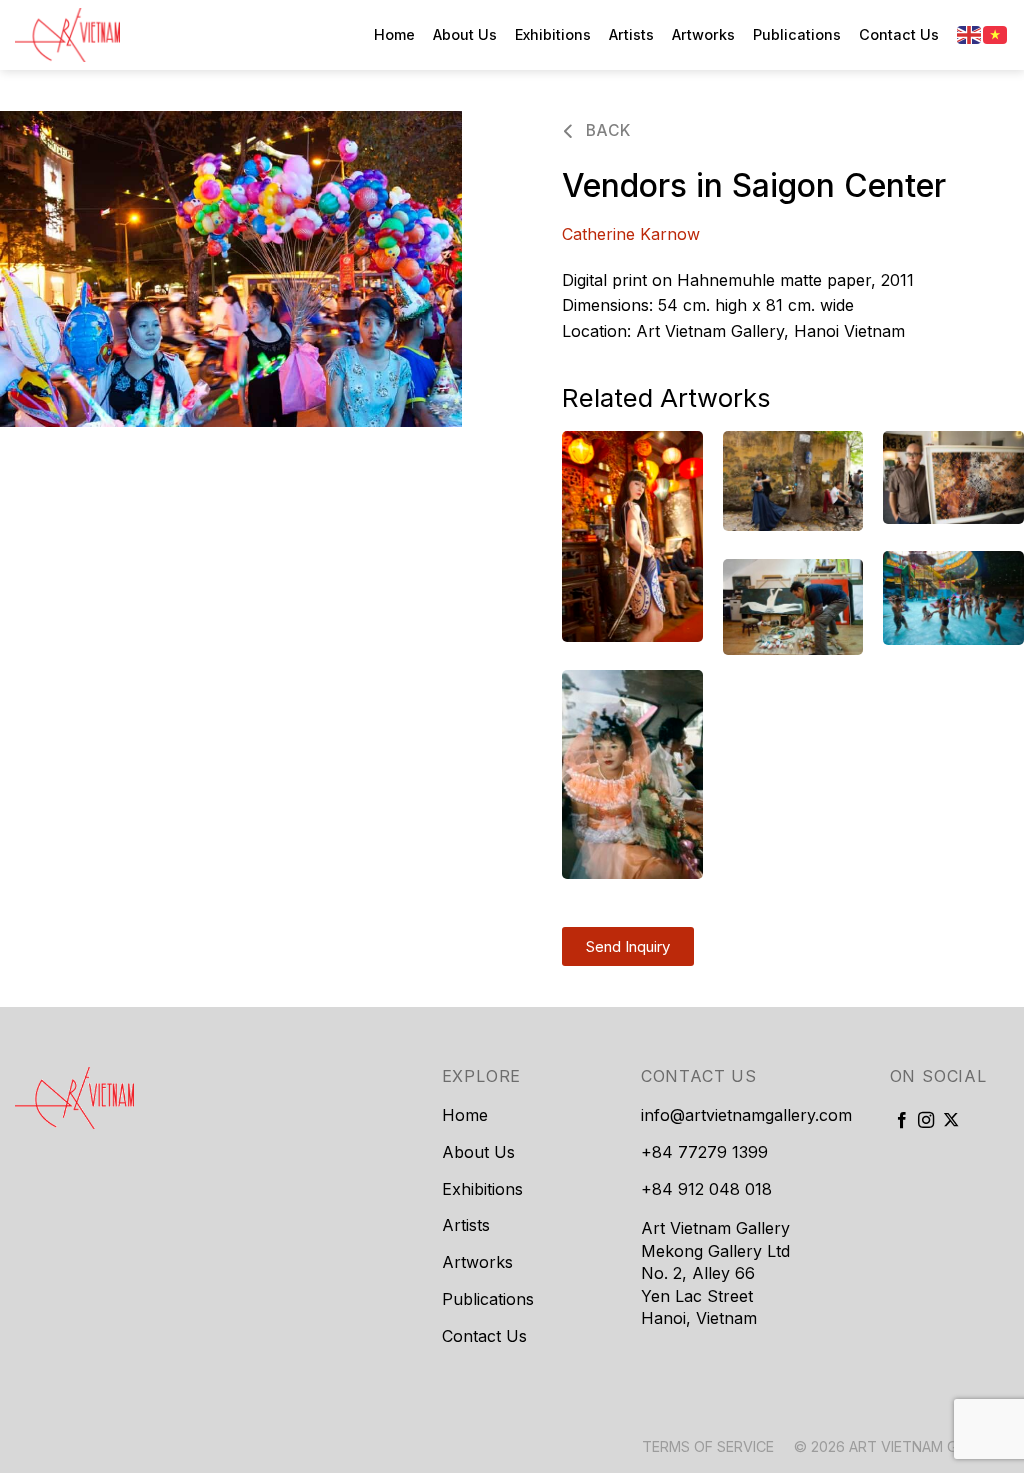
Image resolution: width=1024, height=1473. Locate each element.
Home (394, 34)
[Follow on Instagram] (926, 1121)
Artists (631, 34)
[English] (970, 34)
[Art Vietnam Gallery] (115, 35)
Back (605, 130)
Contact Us (899, 34)
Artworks (703, 34)
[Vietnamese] (996, 34)
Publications (797, 34)
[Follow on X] (951, 1121)
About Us (465, 34)
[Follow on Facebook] (902, 1121)
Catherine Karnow (631, 234)
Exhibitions (553, 34)
